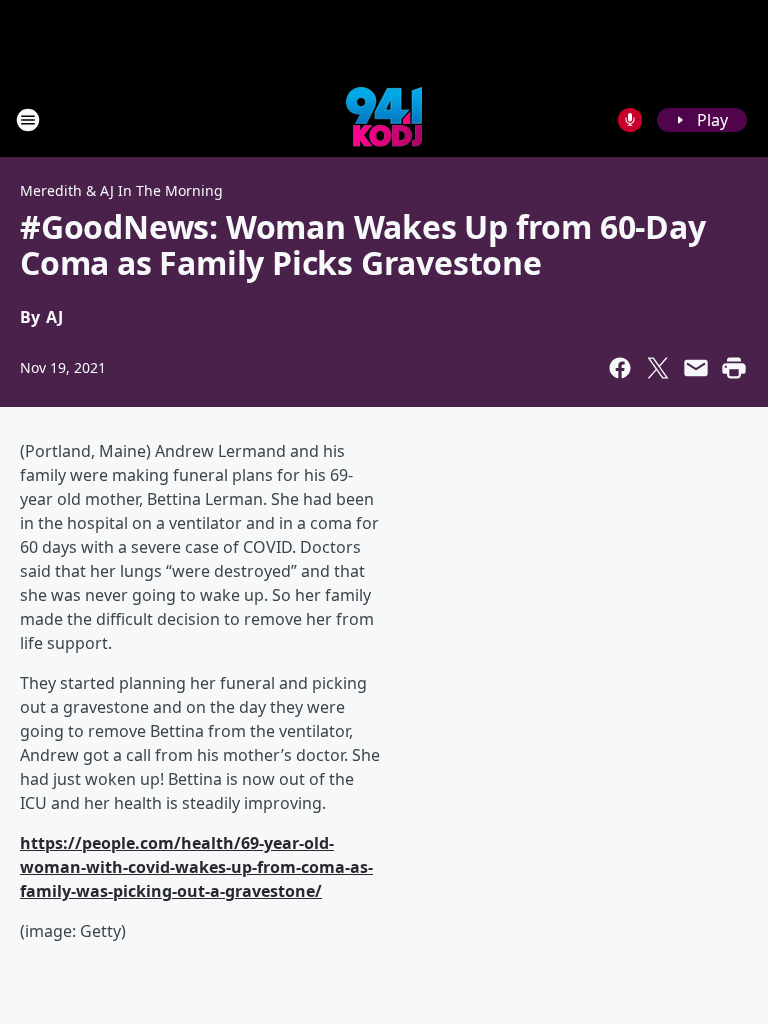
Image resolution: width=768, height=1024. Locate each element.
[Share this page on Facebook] (620, 368)
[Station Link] (384, 119)
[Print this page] (734, 368)
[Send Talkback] (630, 120)
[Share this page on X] (658, 368)
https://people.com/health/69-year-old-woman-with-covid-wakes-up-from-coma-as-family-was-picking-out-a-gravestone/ (196, 867)
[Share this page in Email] (696, 368)
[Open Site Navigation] (28, 120)
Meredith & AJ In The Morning (121, 190)
